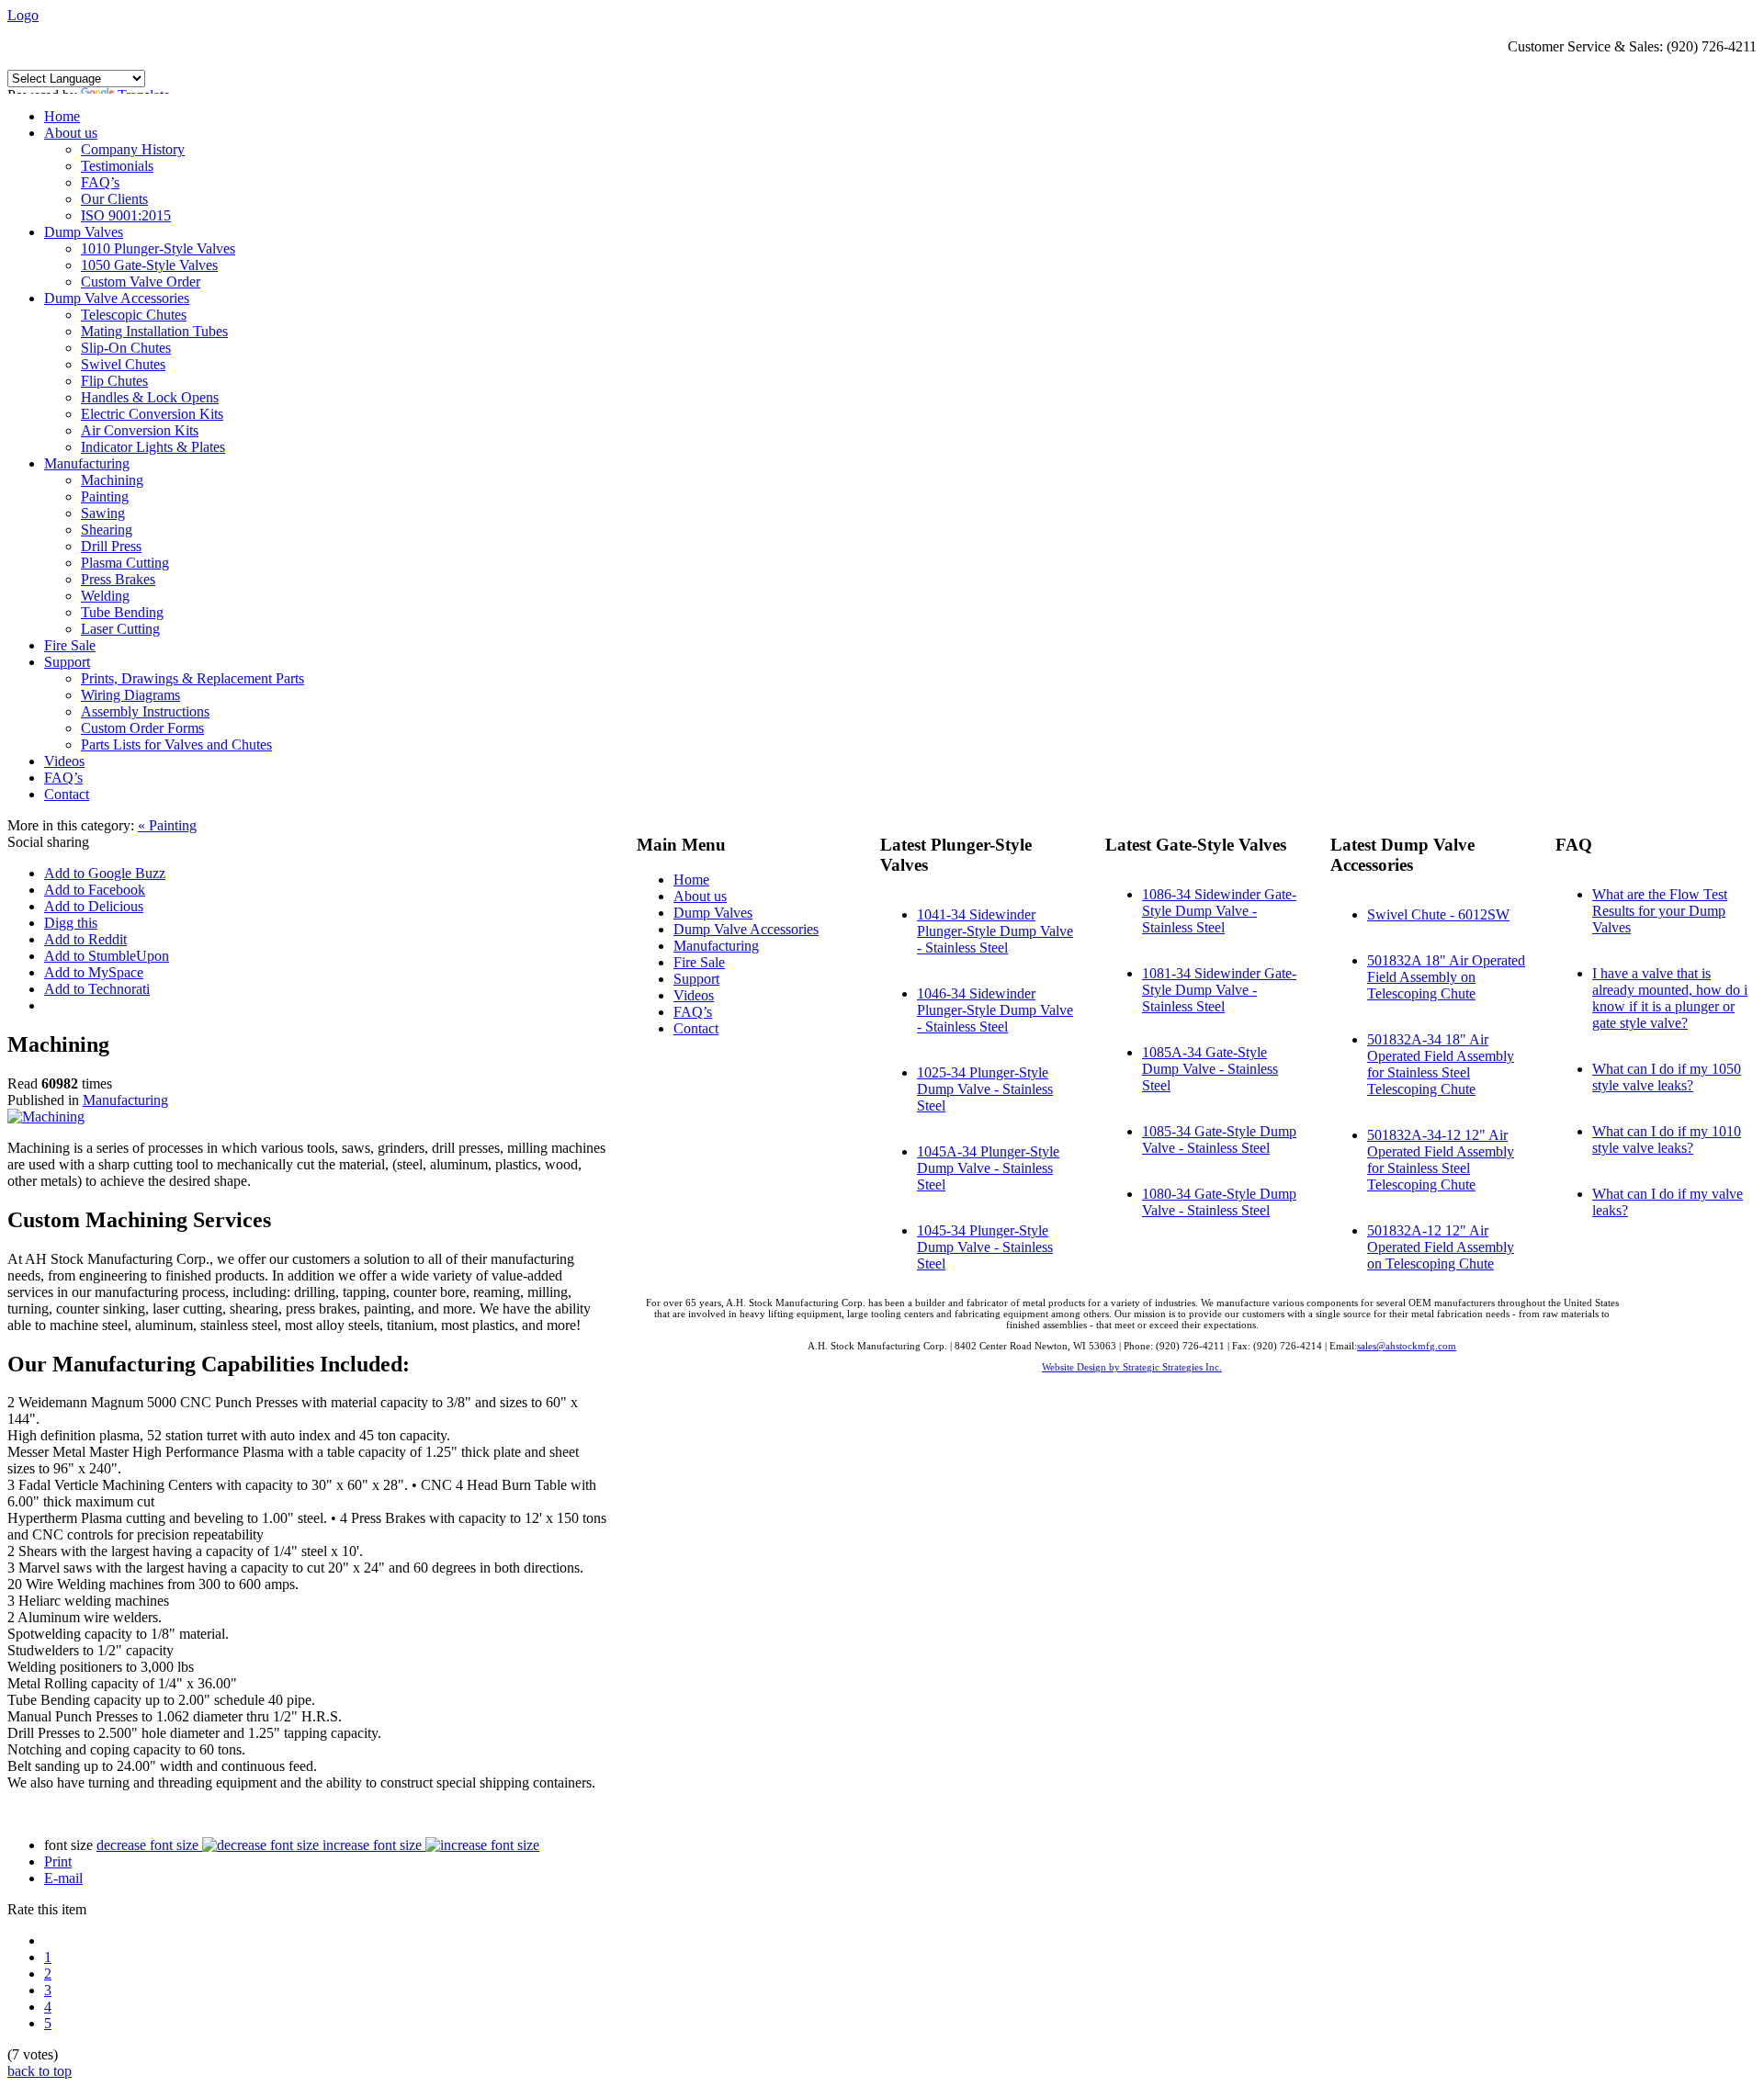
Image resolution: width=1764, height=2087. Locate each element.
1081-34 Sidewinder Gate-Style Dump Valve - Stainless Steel (1219, 990)
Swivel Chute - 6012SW (1438, 914)
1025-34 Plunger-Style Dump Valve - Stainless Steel (985, 1089)
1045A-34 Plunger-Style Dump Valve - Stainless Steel (988, 1168)
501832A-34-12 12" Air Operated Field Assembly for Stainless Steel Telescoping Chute (1441, 1160)
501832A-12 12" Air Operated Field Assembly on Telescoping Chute (1441, 1247)
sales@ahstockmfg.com (1407, 1346)
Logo (23, 15)
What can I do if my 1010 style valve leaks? (1667, 1139)
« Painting (167, 825)
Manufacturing (125, 1100)
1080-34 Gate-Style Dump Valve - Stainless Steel (1219, 1202)
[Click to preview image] (46, 1117)
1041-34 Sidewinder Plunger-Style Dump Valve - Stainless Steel (995, 931)
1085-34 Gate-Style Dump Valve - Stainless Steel (1219, 1139)
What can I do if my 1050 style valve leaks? (1667, 1077)
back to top (40, 2071)
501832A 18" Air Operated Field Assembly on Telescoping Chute (1446, 977)
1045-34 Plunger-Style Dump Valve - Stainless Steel (985, 1247)
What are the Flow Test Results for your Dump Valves (1660, 911)
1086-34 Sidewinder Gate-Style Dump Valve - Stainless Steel (1219, 911)
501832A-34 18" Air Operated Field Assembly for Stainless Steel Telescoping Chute (1441, 1064)
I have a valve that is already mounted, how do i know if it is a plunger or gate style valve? (1670, 998)
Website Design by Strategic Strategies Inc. (1132, 1367)
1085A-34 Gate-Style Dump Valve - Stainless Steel (1210, 1069)
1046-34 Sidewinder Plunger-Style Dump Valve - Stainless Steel (995, 1010)
